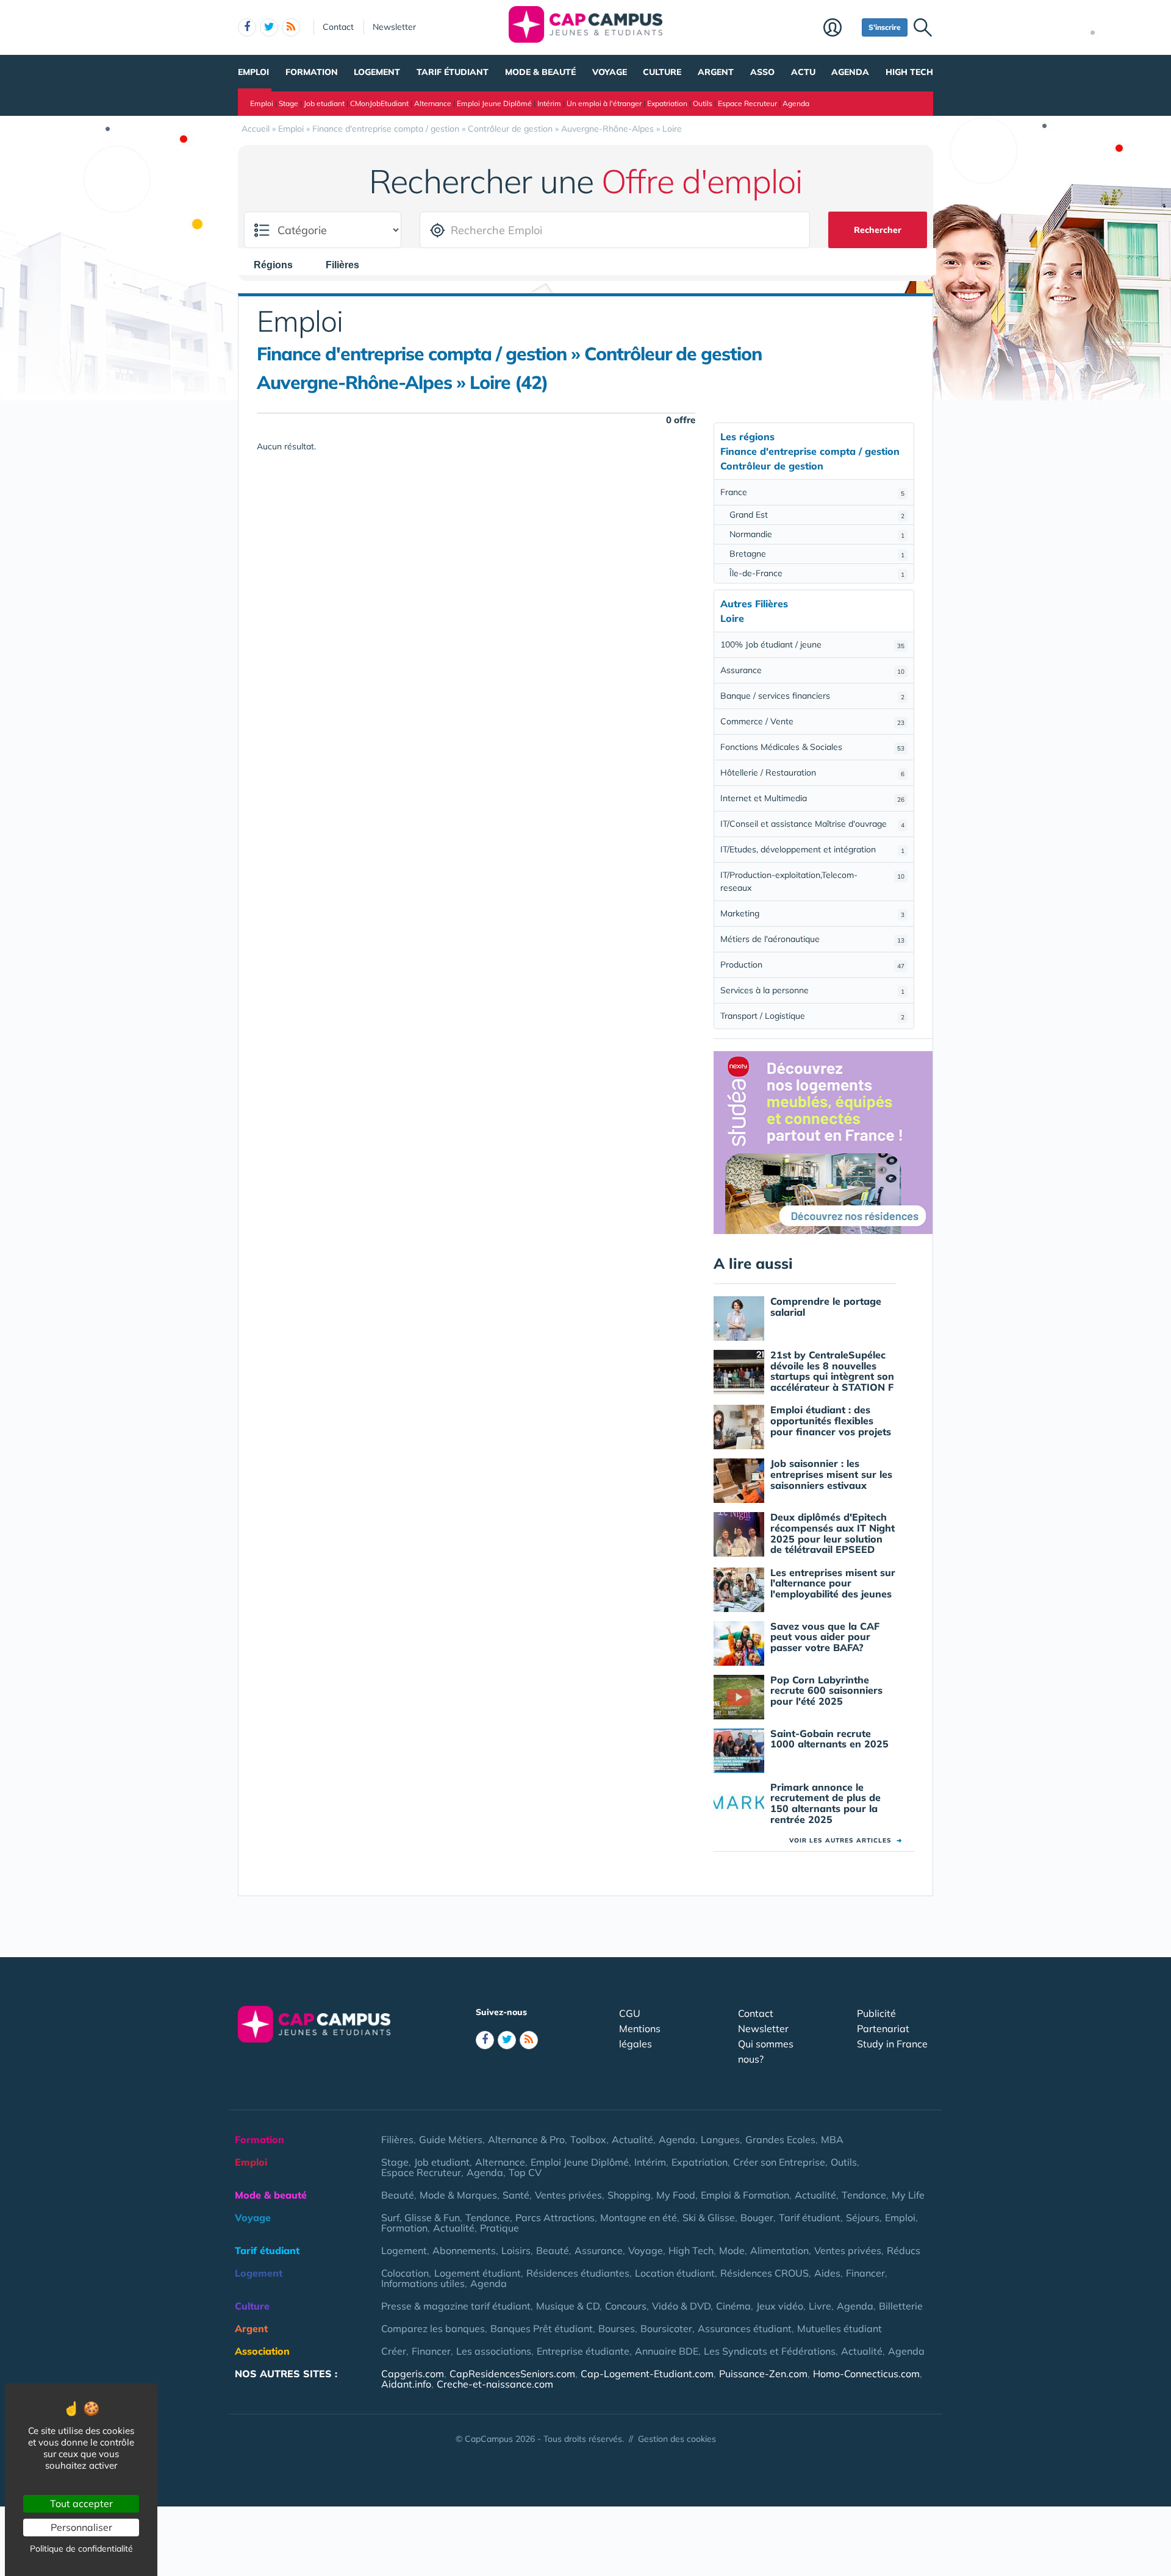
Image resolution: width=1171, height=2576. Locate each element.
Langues (720, 2139)
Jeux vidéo (780, 2306)
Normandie (817, 534)
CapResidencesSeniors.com (512, 2374)
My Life (908, 2195)
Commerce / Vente (812, 721)
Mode (732, 2250)
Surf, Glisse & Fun (421, 2217)
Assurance (812, 670)
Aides (827, 2273)
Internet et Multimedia (812, 798)
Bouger (757, 2217)
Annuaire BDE (667, 2351)
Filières (397, 2139)
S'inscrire (885, 27)
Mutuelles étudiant (840, 2328)
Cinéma (733, 2306)
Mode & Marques (458, 2195)
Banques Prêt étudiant (542, 2328)
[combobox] (279, 265)
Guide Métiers (451, 2139)
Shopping (629, 2195)
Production (812, 965)
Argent (716, 72)
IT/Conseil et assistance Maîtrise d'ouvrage (812, 824)
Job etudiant (324, 103)
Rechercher (878, 230)
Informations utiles (423, 2283)
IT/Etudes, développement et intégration (812, 849)
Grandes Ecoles (780, 2139)
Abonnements (464, 2250)
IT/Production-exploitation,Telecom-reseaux (812, 881)
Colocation (405, 2273)
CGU (630, 2013)
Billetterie (901, 2306)
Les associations (494, 2351)
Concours (626, 2306)
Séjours (863, 2217)
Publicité (876, 2013)
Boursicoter (666, 2328)
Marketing (812, 913)
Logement (377, 72)
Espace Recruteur (747, 103)
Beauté (398, 2195)
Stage (288, 103)
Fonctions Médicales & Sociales (812, 747)
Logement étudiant (478, 2273)
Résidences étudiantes (578, 2273)
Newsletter (394, 27)
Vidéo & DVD (681, 2306)
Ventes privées (568, 2195)
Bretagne (817, 554)
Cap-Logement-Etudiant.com (647, 2374)
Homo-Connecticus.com (866, 2374)
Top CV (525, 2172)
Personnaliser (81, 2527)
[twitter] (269, 27)
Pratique (500, 2228)
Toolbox (588, 2139)
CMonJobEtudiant (379, 103)
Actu (803, 72)
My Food (676, 2195)
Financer (865, 2273)
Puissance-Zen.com (763, 2374)
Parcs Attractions (555, 2217)
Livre (820, 2306)
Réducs (904, 2250)
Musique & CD (568, 2306)
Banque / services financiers (812, 696)
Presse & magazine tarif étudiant (456, 2306)
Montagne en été (639, 2217)
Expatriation (667, 103)
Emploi (253, 72)
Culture (662, 72)
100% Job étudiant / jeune (812, 644)
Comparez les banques (433, 2328)
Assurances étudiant (745, 2328)
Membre (840, 29)
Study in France (892, 2044)
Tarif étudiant (453, 72)
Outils (703, 103)
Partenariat (883, 2028)
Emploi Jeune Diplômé (494, 103)
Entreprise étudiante (583, 2351)
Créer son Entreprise (779, 2162)
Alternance (433, 103)
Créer (394, 2351)
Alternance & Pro (526, 2139)
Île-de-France (817, 573)
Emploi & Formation (745, 2195)
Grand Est (817, 515)
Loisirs (516, 2250)
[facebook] (247, 27)
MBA (832, 2139)
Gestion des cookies (677, 2439)
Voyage (610, 72)
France (812, 492)
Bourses (617, 2328)
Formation (312, 72)
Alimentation (779, 2250)
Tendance (864, 2195)
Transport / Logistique (812, 1016)
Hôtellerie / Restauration (812, 772)
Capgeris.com (413, 2374)
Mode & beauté (540, 72)
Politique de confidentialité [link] (81, 2549)
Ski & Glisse (709, 2217)
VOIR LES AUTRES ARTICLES (846, 1840)
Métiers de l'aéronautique (812, 939)
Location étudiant (675, 2273)
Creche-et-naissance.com (495, 2384)
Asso (762, 72)
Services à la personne (812, 990)
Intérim (549, 103)
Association (262, 2351)
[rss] (291, 27)
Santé (516, 2195)
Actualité (632, 2139)
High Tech (909, 72)
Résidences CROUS (765, 2273)
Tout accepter (81, 2503)
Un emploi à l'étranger (604, 103)
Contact (338, 27)
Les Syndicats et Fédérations (770, 2351)
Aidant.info (406, 2384)
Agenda (850, 72)
